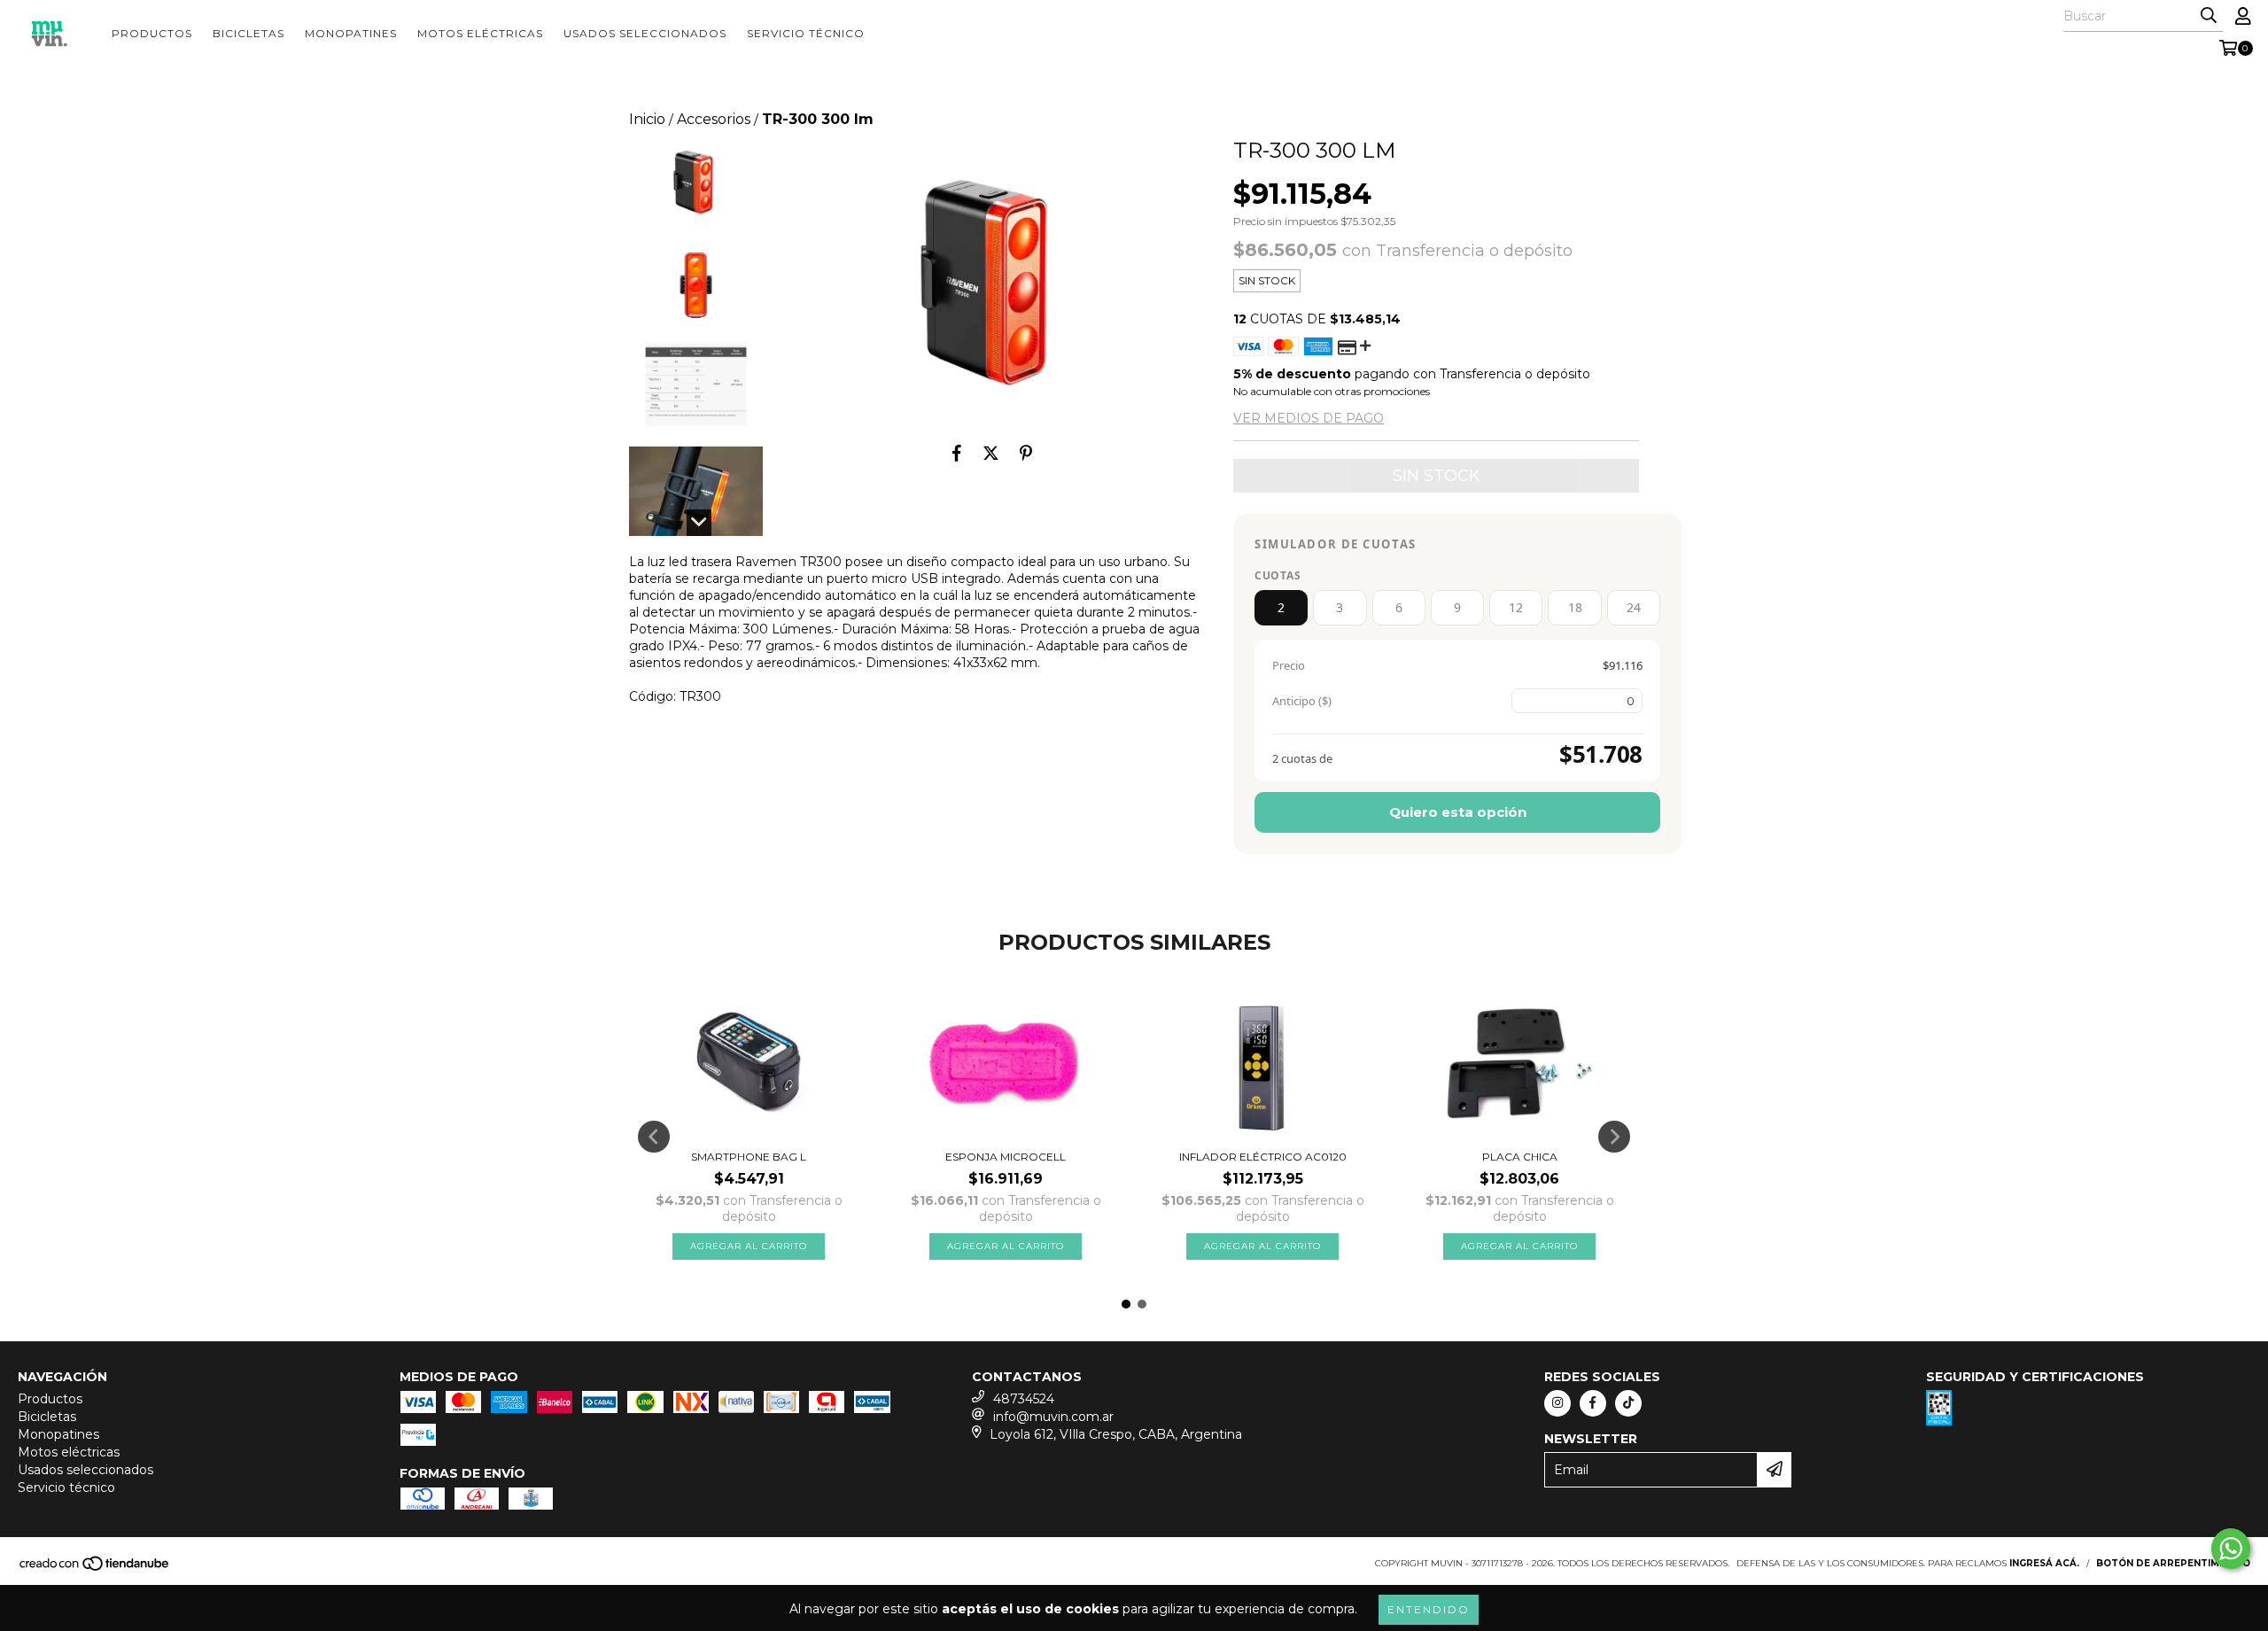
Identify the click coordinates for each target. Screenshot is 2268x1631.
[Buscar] (2209, 16)
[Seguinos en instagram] (1557, 1403)
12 (1516, 607)
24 (1634, 607)
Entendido (1429, 1609)
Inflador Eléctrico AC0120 (1263, 1157)
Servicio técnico (806, 33)
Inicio (647, 119)
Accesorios (714, 119)
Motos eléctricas (480, 33)
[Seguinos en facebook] (1593, 1403)
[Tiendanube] (95, 1569)
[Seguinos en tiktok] (1628, 1403)
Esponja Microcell (1006, 1157)
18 (1575, 607)
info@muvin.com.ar (1053, 1417)
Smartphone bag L (749, 1157)
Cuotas (1278, 575)
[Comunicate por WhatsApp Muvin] (2231, 1549)
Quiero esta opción (1458, 812)
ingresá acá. (2044, 1563)
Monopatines (351, 33)
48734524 (1024, 1399)
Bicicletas (249, 33)
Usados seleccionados (645, 33)
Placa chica (1520, 1157)
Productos (152, 33)
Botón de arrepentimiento (2173, 1563)
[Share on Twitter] (991, 453)
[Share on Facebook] (957, 453)
